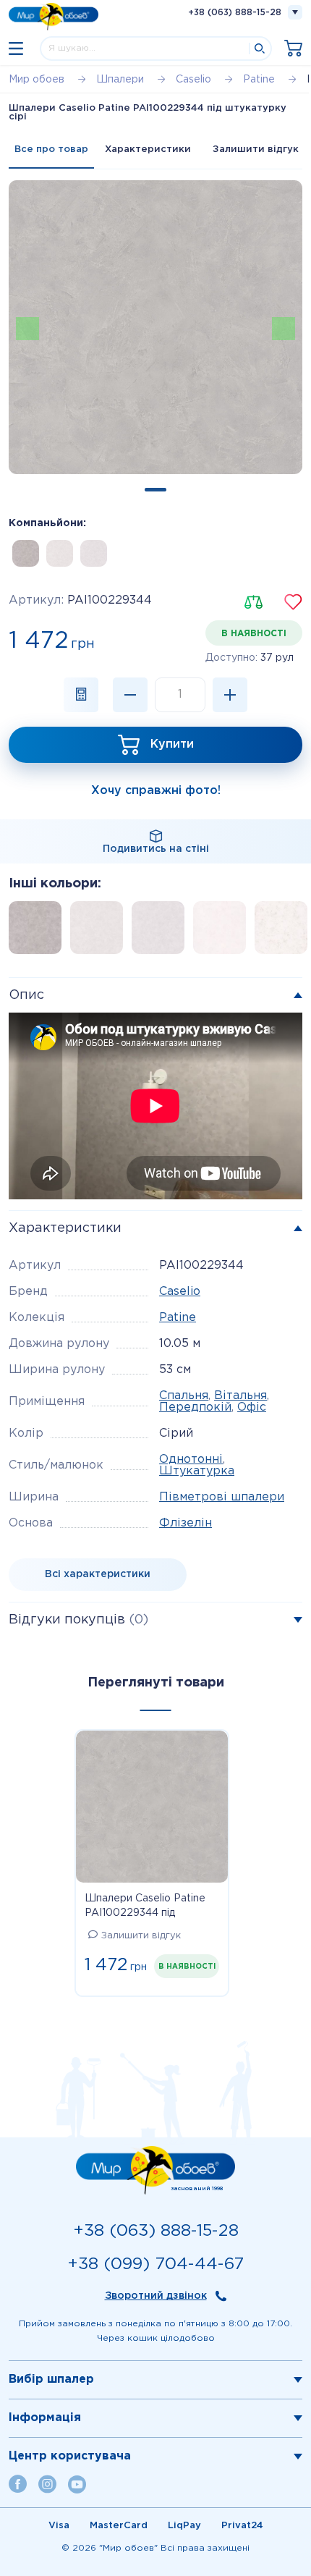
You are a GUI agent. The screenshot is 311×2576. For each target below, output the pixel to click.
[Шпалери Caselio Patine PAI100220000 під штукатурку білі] (224, 932)
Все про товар (51, 149)
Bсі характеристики (98, 1574)
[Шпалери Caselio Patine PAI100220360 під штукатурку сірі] (94, 553)
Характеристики (148, 149)
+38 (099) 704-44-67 (155, 2264)
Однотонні (191, 1460)
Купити (172, 744)
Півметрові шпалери (222, 1497)
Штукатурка (197, 1471)
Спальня (184, 1396)
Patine (178, 1318)
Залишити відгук (256, 149)
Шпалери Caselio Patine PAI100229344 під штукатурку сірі (145, 1907)
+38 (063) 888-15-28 (235, 13)
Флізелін (186, 1523)
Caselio (180, 1292)
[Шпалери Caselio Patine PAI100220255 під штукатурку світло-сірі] (60, 553)
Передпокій (195, 1407)
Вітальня (240, 1396)
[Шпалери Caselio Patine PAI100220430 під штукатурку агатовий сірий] (26, 553)
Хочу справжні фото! (156, 791)
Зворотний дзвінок (156, 2296)
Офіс (252, 1407)
